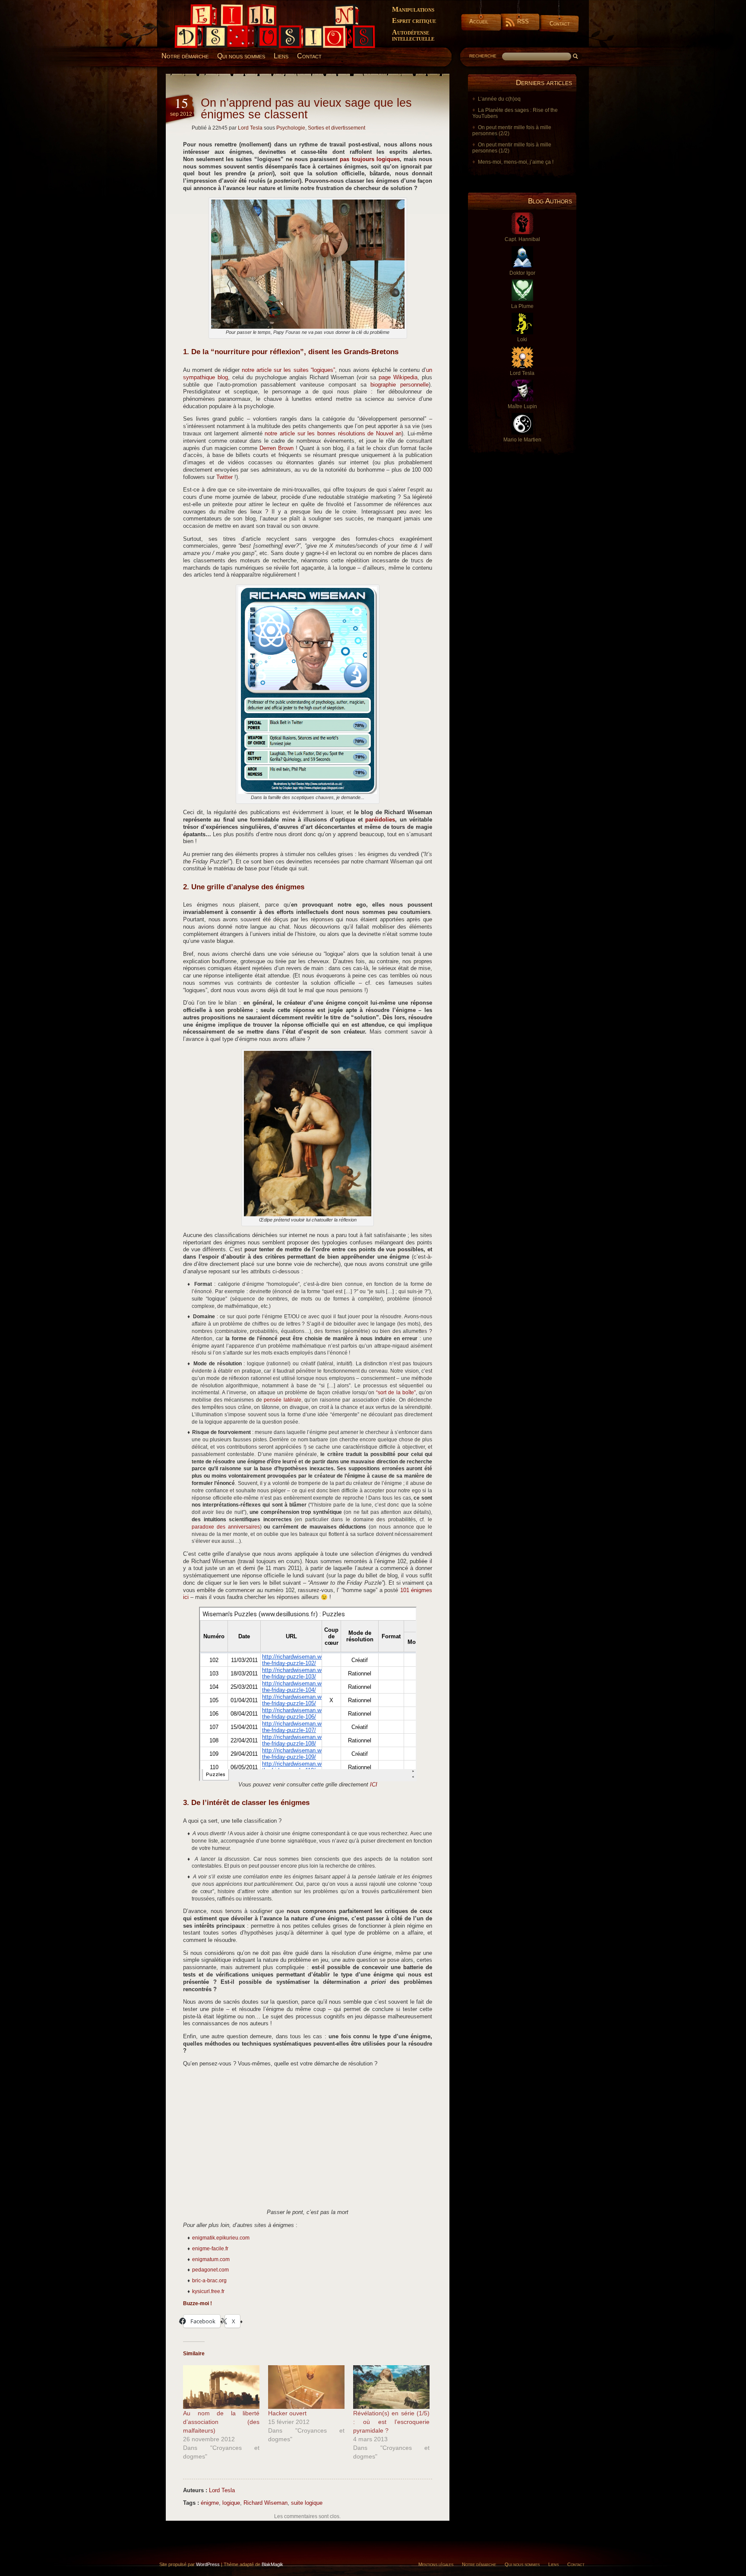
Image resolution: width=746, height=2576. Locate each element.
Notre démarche (185, 56)
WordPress (208, 2564)
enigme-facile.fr (210, 2249)
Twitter (224, 477)
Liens (281, 56)
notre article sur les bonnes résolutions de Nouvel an (333, 434)
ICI (374, 1785)
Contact (560, 24)
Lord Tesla (250, 128)
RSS (523, 21)
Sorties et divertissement (337, 128)
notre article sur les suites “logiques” (288, 370)
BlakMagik (272, 2564)
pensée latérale (283, 1400)
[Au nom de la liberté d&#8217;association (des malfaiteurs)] (221, 2387)
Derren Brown (277, 448)
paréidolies (380, 820)
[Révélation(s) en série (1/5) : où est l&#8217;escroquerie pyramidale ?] (391, 2387)
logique (231, 2503)
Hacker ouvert (287, 2413)
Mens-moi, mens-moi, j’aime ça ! (516, 162)
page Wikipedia (398, 378)
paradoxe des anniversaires (226, 1527)
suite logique (307, 2503)
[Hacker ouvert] (306, 2387)
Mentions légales (436, 2564)
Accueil (479, 21)
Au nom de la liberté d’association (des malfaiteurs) (221, 2422)
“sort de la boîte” (396, 1393)
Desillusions (185, 7)
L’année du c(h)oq (499, 99)
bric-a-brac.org (209, 2281)
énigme (210, 2503)
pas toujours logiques (370, 159)
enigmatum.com (211, 2259)
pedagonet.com (210, 2270)
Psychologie (291, 128)
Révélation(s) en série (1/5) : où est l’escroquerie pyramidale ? (391, 2422)
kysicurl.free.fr (208, 2291)
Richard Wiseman (266, 2503)
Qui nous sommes (241, 56)
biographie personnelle (400, 385)
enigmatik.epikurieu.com (221, 2238)
